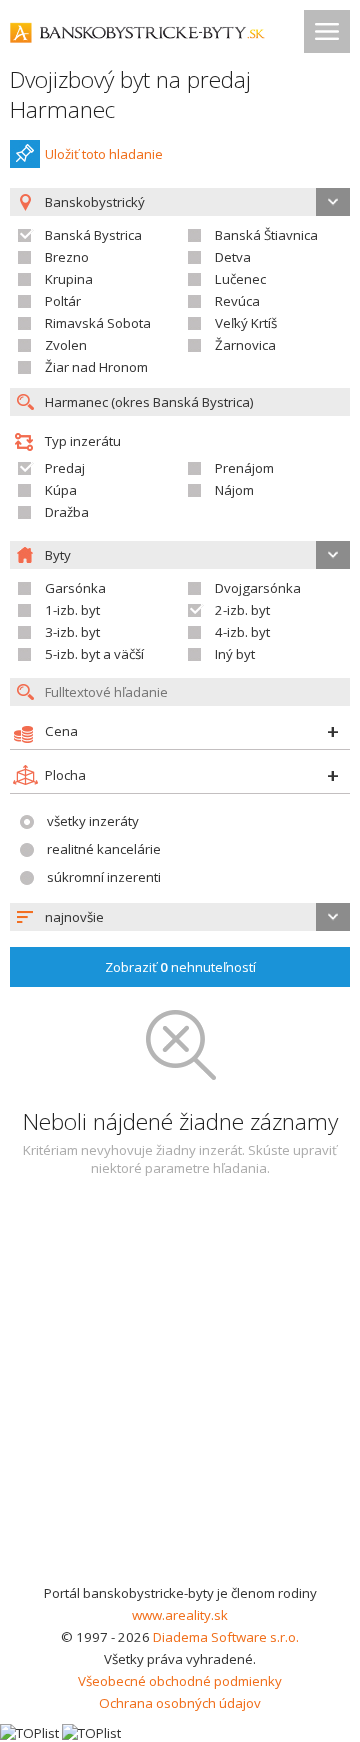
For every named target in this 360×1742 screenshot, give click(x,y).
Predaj (65, 468)
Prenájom (244, 468)
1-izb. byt (72, 610)
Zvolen (66, 345)
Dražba (67, 512)
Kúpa (61, 490)
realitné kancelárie (104, 849)
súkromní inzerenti (104, 877)
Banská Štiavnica (266, 235)
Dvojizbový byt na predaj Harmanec (130, 94)
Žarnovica (245, 345)
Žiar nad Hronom (96, 367)
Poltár (63, 301)
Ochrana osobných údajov (180, 1703)
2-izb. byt (242, 610)
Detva (233, 257)
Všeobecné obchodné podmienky (180, 1681)
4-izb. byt (242, 632)
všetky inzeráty (93, 821)
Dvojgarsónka (258, 588)
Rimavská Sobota (98, 323)
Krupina (69, 279)
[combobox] (180, 917)
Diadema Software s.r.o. (226, 1637)
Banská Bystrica (93, 235)
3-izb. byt (72, 632)
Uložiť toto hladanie (104, 154)
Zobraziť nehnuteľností (180, 967)
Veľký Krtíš (246, 323)
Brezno (67, 257)
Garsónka (75, 588)
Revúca (237, 301)
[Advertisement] (180, 1392)
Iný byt (235, 654)
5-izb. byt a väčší (94, 654)
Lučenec (240, 279)
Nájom (234, 490)
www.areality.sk (180, 1615)
